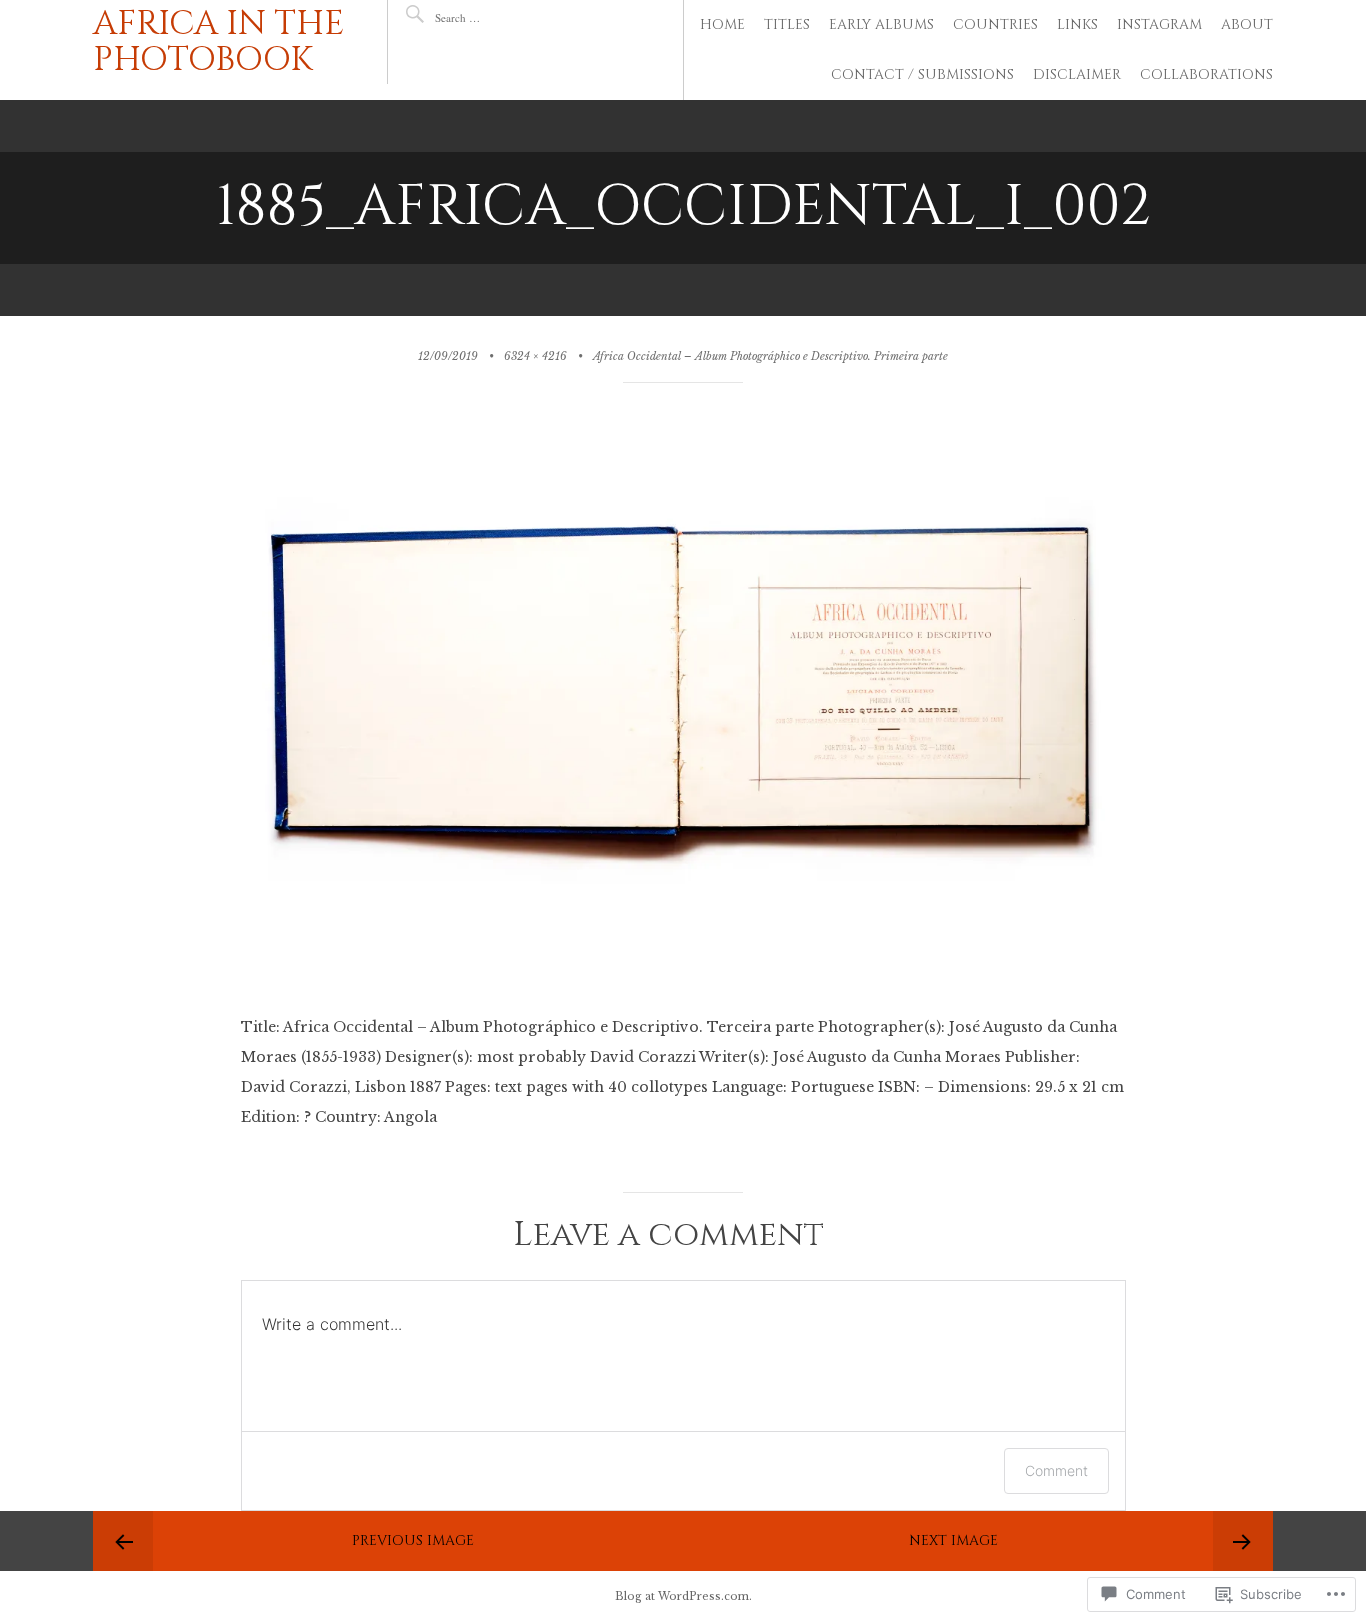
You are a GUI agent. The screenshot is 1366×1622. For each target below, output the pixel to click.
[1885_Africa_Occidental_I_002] (683, 997)
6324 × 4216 (535, 356)
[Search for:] (494, 17)
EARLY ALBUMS (881, 24)
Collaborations (1206, 74)
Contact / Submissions (922, 74)
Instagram (1159, 24)
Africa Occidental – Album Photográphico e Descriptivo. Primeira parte (770, 356)
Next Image (953, 1540)
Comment (1056, 1470)
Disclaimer (1077, 74)
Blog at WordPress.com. (683, 1596)
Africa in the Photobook (219, 42)
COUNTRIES (995, 24)
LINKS (1077, 24)
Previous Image (413, 1540)
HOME (722, 24)
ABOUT (1247, 24)
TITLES (787, 24)
